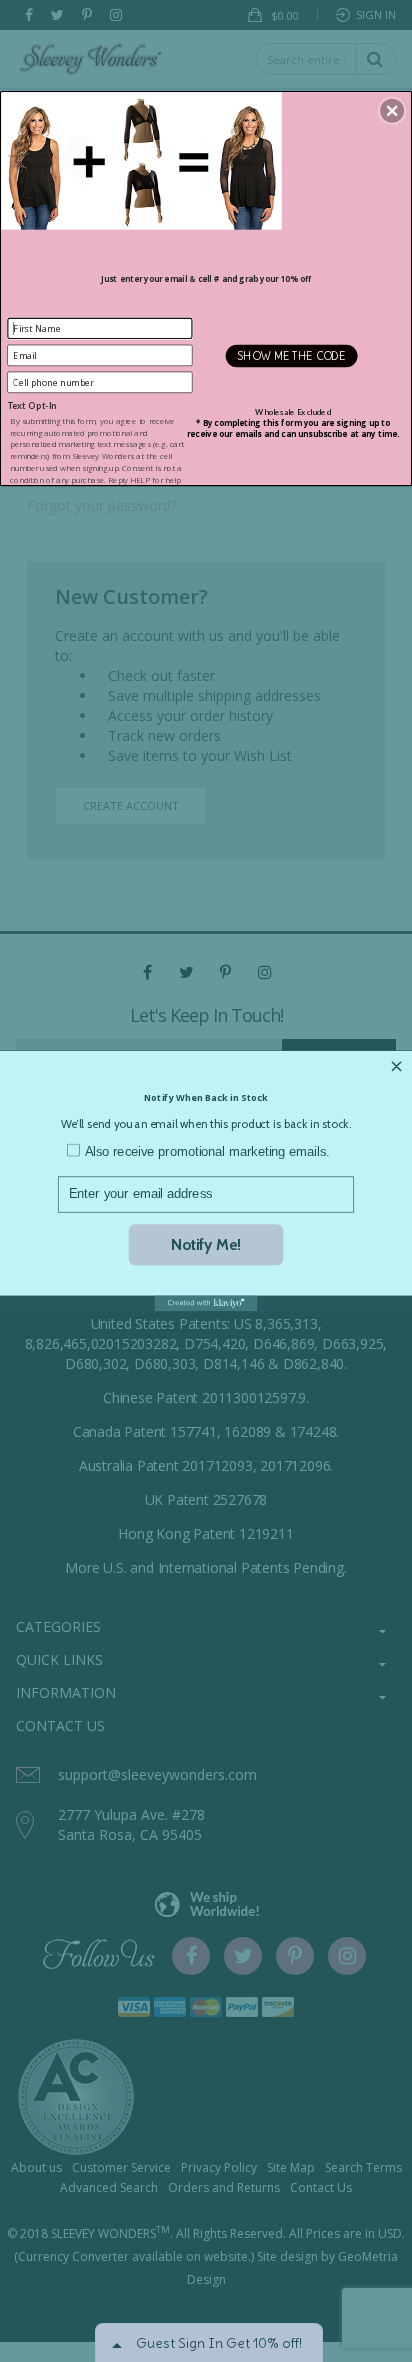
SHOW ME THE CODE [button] (291, 355)
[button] (392, 110)
